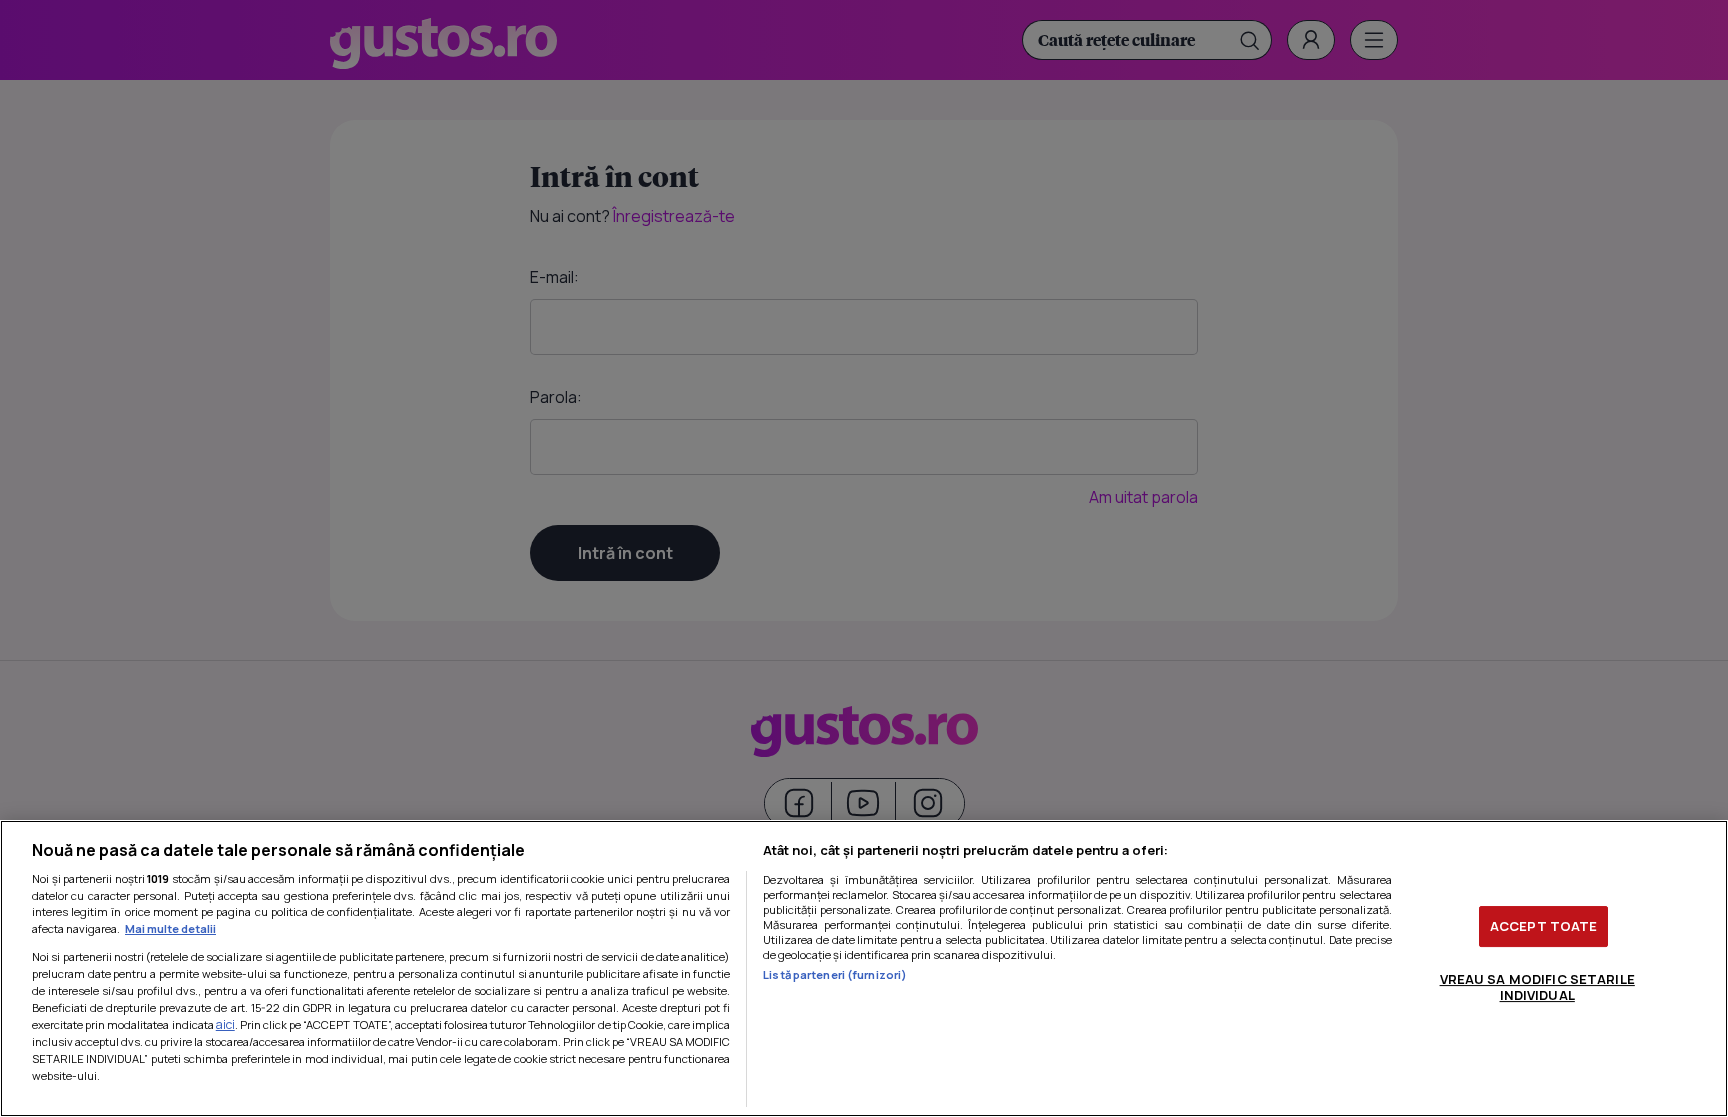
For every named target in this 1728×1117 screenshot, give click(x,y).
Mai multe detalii (170, 928)
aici (225, 1024)
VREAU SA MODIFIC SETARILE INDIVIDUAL (1537, 987)
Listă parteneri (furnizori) (835, 974)
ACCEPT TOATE (1544, 926)
